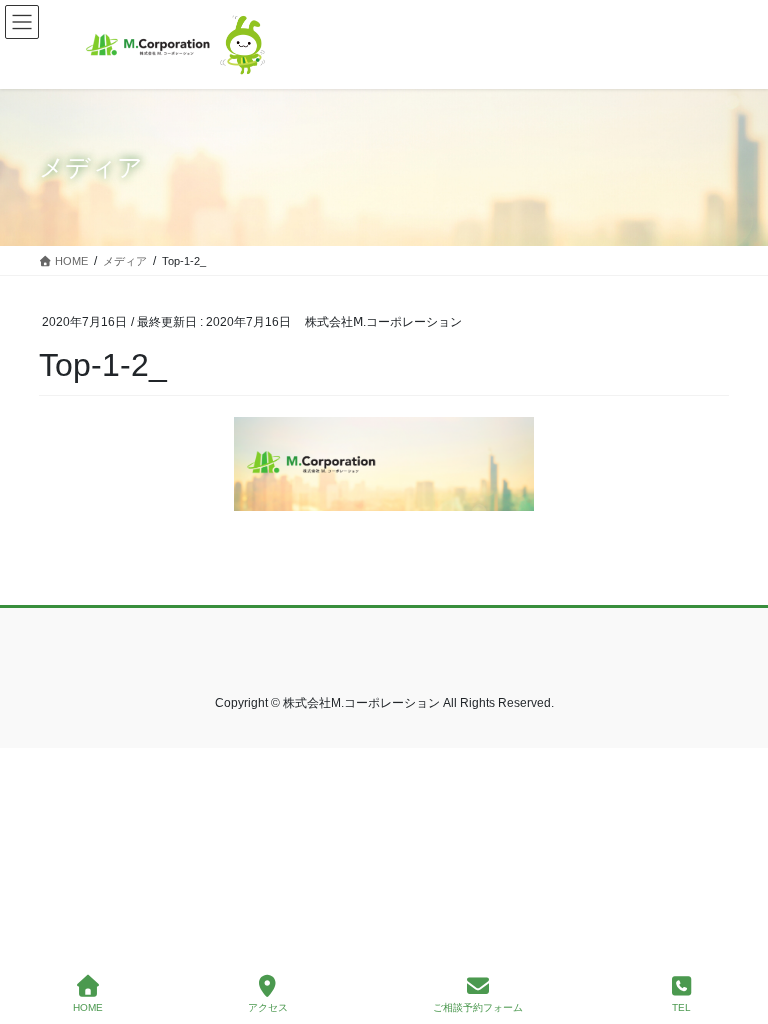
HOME (88, 1007)
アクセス (268, 1007)
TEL (681, 1007)
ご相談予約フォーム (478, 1007)
